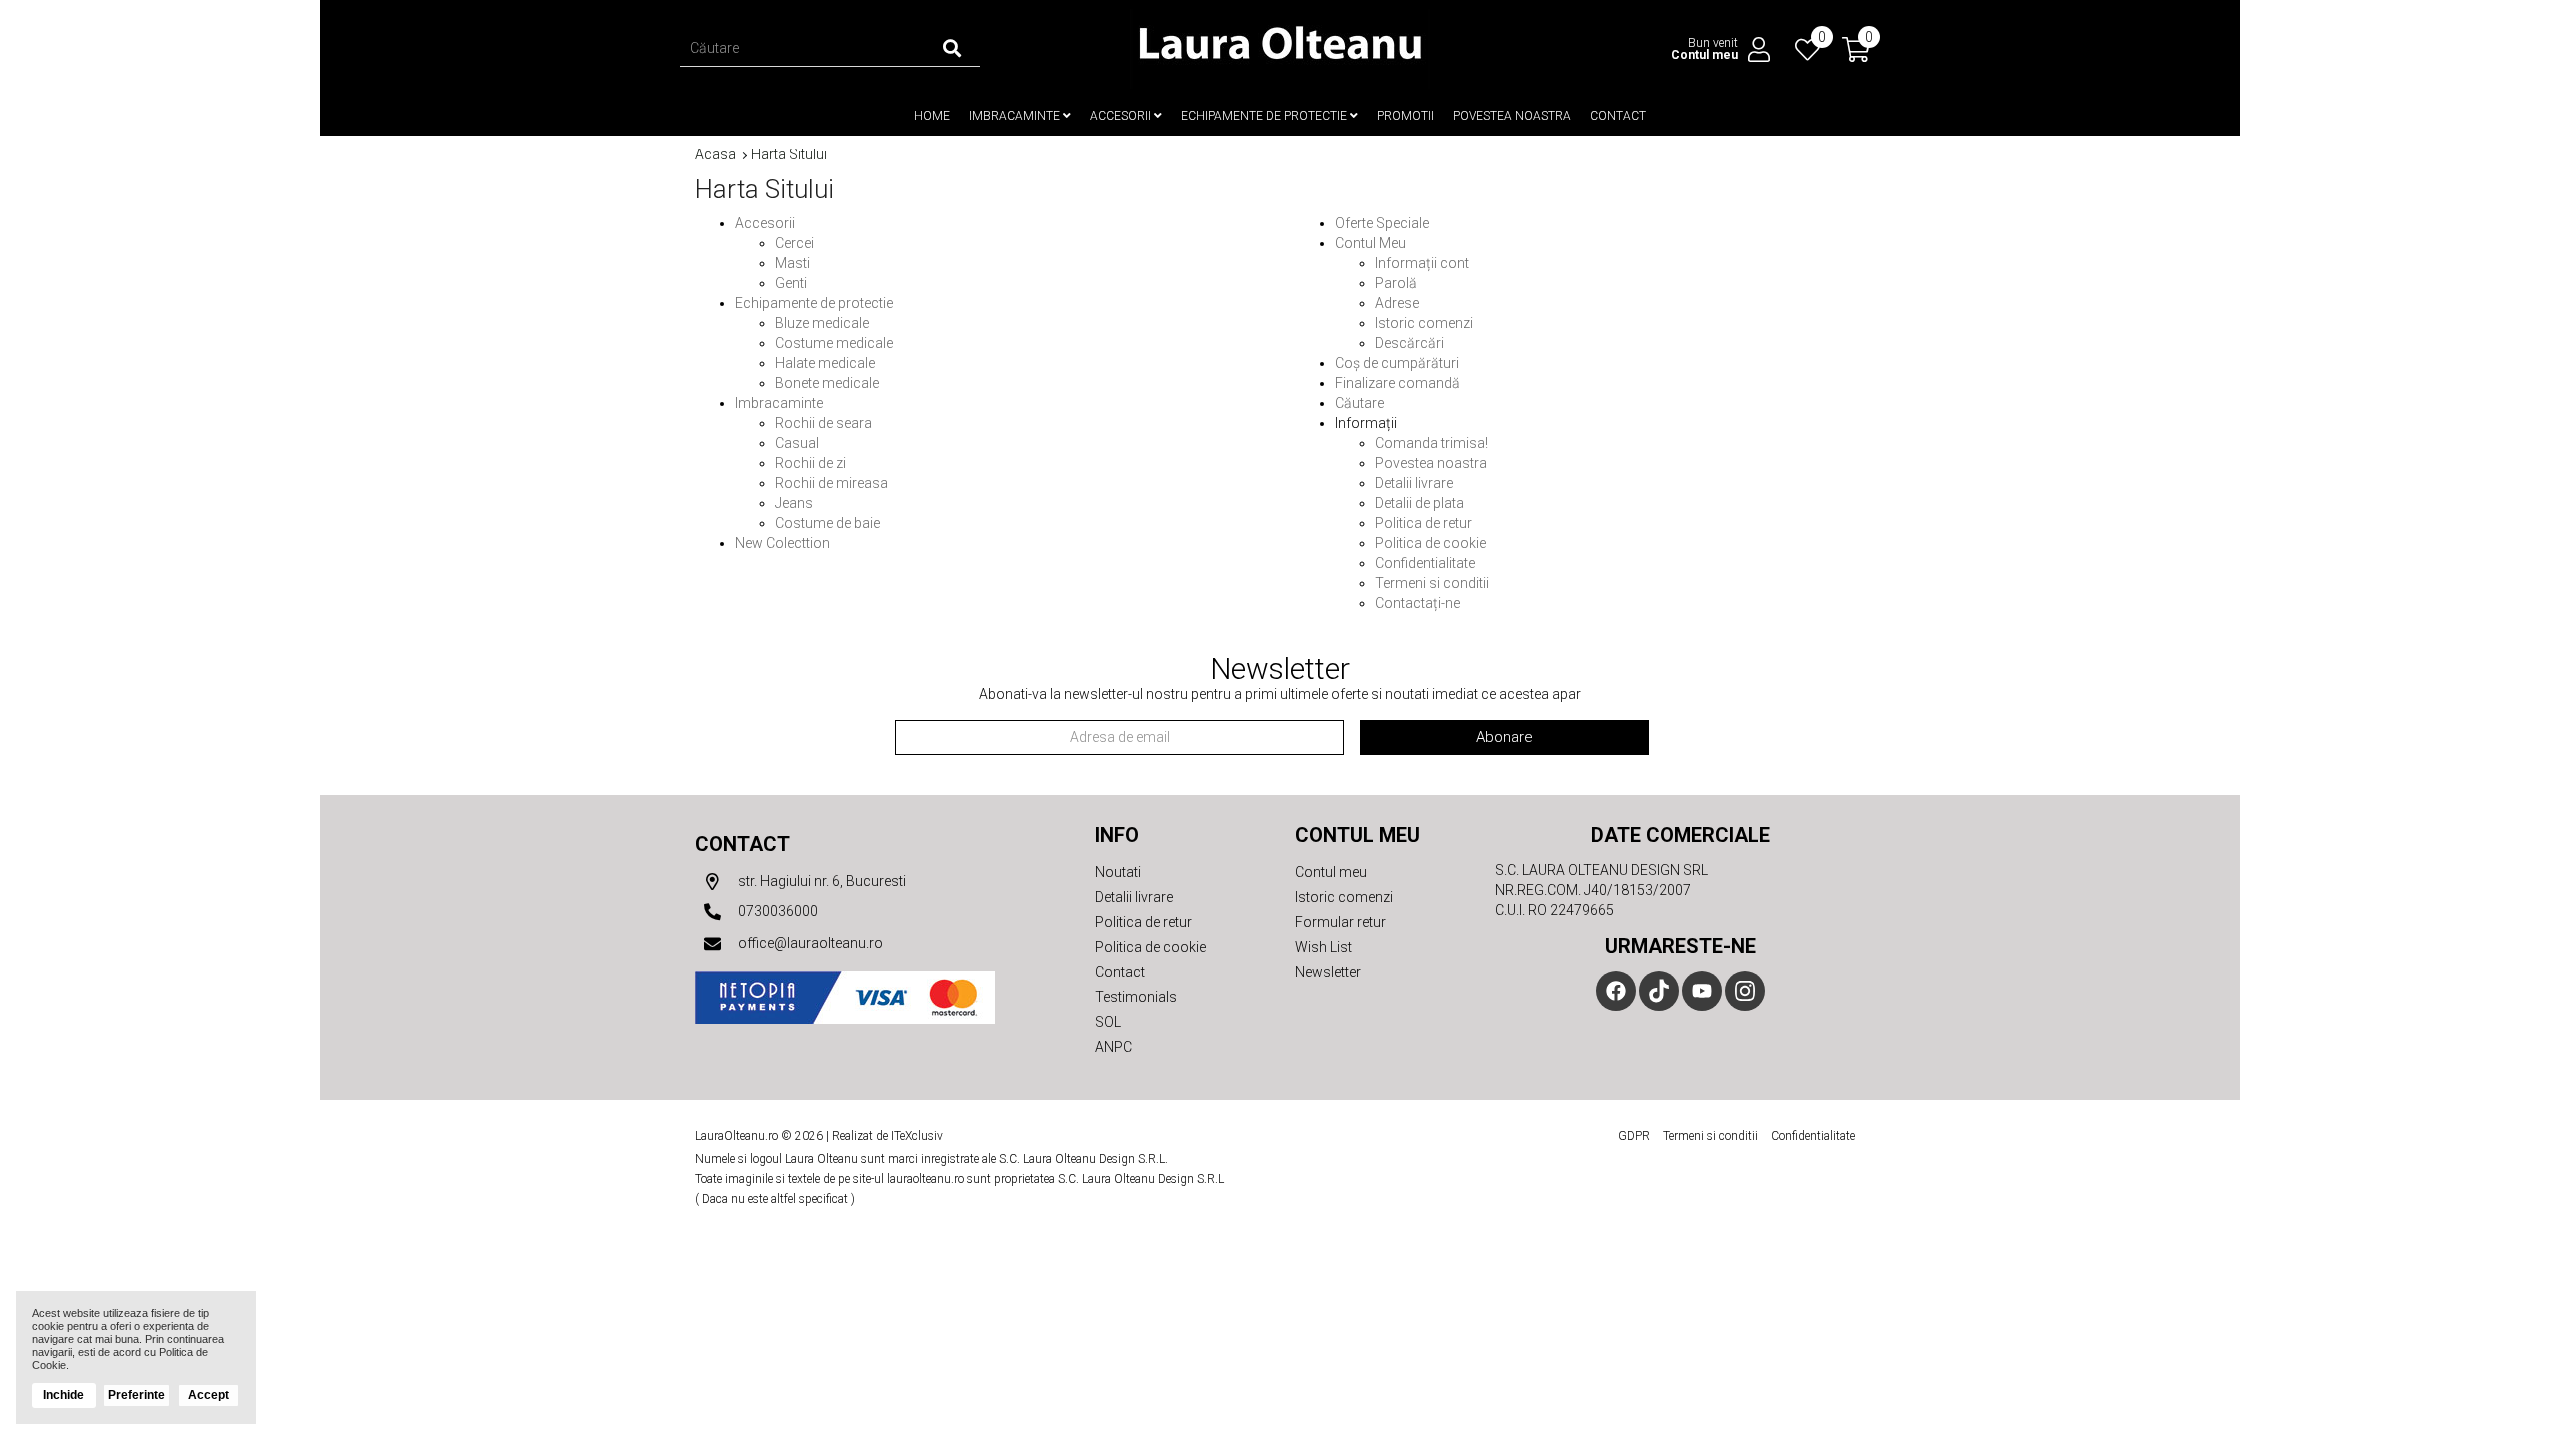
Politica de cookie (1430, 543)
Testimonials (1136, 997)
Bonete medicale (827, 383)
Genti (791, 283)
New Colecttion (782, 543)
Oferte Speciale (1382, 223)
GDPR (1634, 1136)
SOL (1108, 1022)
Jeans (794, 503)
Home (932, 116)
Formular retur (1340, 922)
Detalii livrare (1414, 483)
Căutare (1359, 403)
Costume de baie (827, 523)
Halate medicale (825, 363)
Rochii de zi (810, 463)
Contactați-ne (1417, 603)
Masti (792, 263)
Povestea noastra (1512, 116)
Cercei (794, 243)
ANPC (1113, 1047)
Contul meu (1331, 872)
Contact (1618, 116)
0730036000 (776, 911)
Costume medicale (834, 343)
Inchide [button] (63, 1395)
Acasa (715, 154)
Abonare (1504, 737)
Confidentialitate (1425, 563)
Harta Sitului (789, 154)
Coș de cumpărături (1397, 363)
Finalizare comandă (1397, 383)
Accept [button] (208, 1395)
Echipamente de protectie (1265, 116)
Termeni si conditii (1432, 583)
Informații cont (1422, 263)
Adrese (1397, 303)
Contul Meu (1370, 243)
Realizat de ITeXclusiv (887, 1136)
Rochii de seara (823, 423)
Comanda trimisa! (1431, 443)
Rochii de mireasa (831, 483)
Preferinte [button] (136, 1395)
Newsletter (1328, 972)
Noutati (1118, 872)
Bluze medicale (822, 323)
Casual (797, 443)
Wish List (1323, 947)
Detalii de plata (1419, 503)
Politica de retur (1423, 523)
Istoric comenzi (1424, 323)
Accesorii (1122, 116)
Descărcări (1409, 343)
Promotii (1405, 116)
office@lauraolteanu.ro (809, 943)
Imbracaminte (1016, 116)
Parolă (1396, 283)
